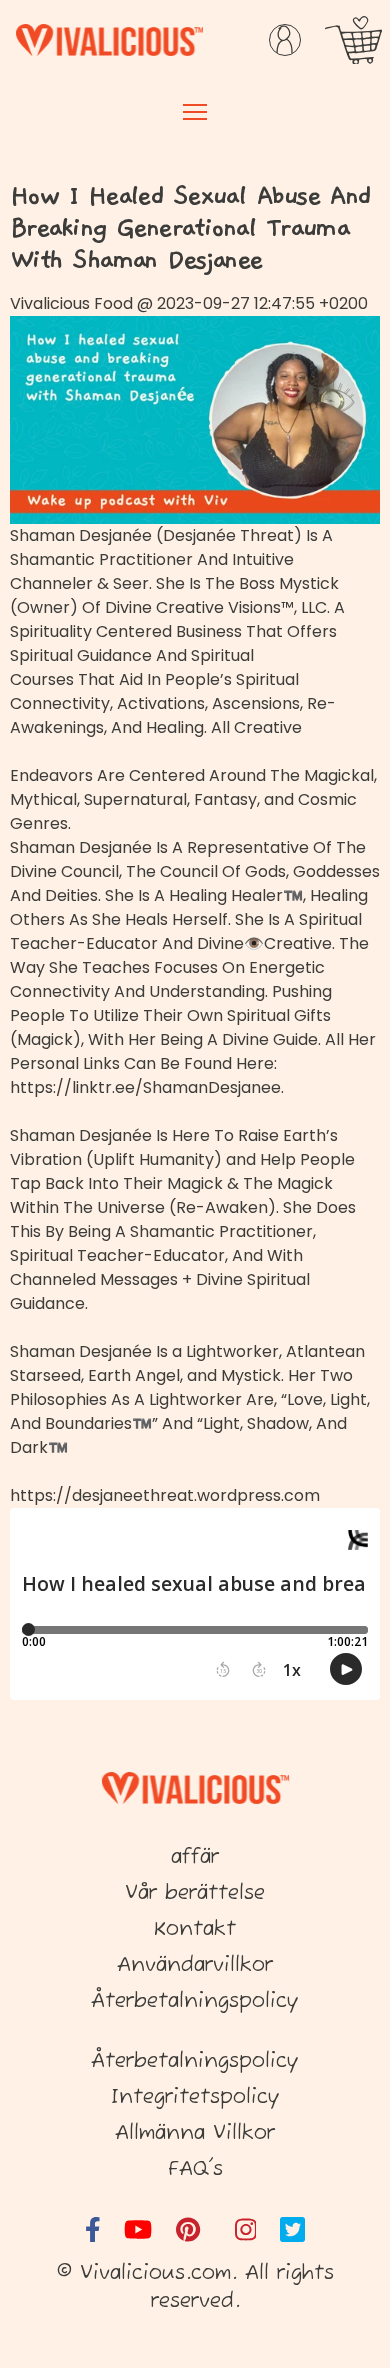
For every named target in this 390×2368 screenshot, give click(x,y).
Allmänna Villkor (195, 2133)
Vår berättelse (195, 1893)
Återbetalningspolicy (195, 2001)
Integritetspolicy (195, 2097)
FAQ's (195, 2169)
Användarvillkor (195, 1965)
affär (195, 1857)
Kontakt (195, 1929)
